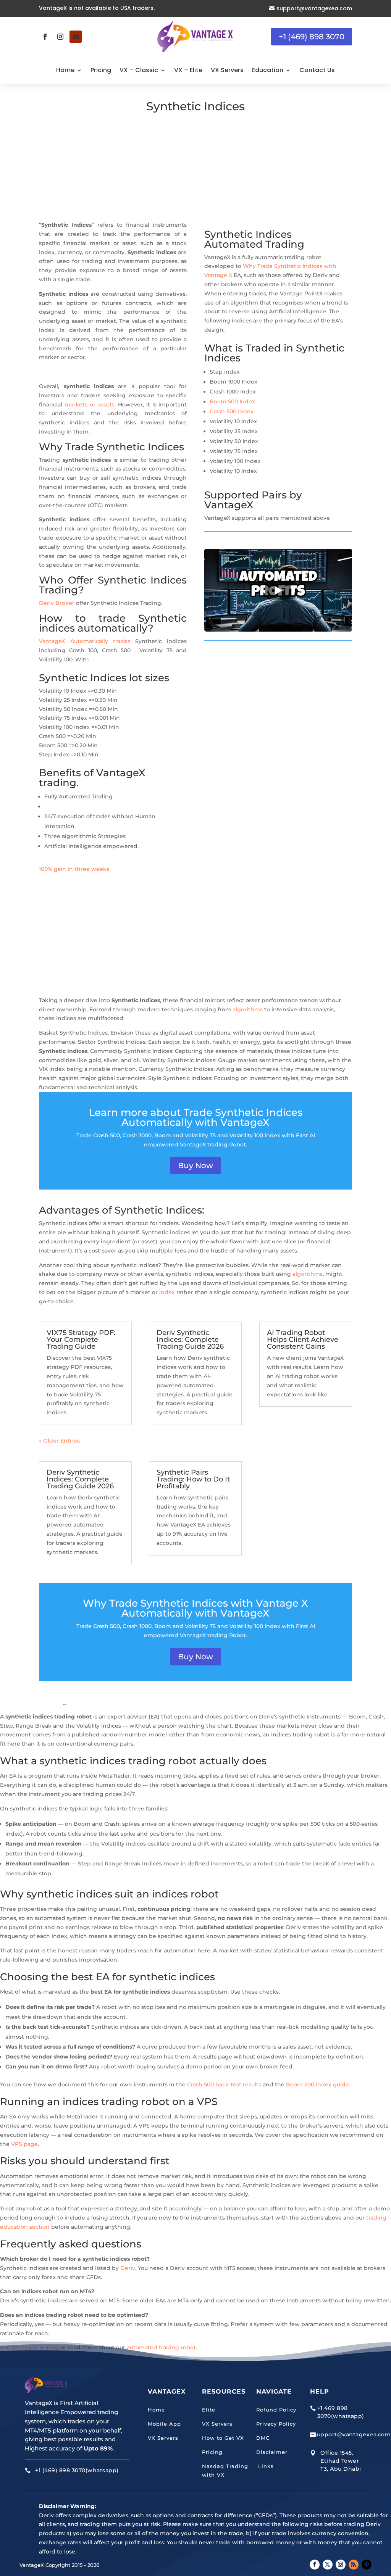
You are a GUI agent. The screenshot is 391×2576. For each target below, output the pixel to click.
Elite (209, 2410)
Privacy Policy (276, 2424)
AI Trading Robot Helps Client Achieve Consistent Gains (303, 1340)
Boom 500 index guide (317, 2084)
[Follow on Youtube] (76, 37)
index (167, 1292)
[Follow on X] (328, 2565)
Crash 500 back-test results (224, 2084)
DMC (263, 2438)
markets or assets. (90, 405)
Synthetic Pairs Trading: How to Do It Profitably (193, 1479)
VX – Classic (139, 70)
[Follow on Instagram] (60, 37)
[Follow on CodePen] (367, 2565)
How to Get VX (223, 2438)
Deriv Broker (57, 603)
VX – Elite (188, 70)
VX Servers (227, 70)
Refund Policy (276, 2410)
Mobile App (164, 2424)
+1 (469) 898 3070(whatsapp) (77, 2470)
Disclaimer (272, 2452)
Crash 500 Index (232, 411)
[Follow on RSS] (354, 2565)
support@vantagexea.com (314, 8)
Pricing (101, 70)
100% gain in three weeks (74, 869)
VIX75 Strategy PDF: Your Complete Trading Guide (81, 1340)
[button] (278, 590)
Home (65, 70)
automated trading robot (161, 2347)
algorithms (248, 1009)
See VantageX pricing (30, 2347)
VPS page (24, 2144)
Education (268, 70)
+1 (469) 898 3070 (312, 37)
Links (265, 2466)
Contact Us (317, 70)
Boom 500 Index (232, 401)
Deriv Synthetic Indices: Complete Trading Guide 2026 (190, 1340)
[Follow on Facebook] (45, 37)
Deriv (128, 2268)
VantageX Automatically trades (85, 641)
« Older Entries (59, 1441)
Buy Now (195, 1165)
